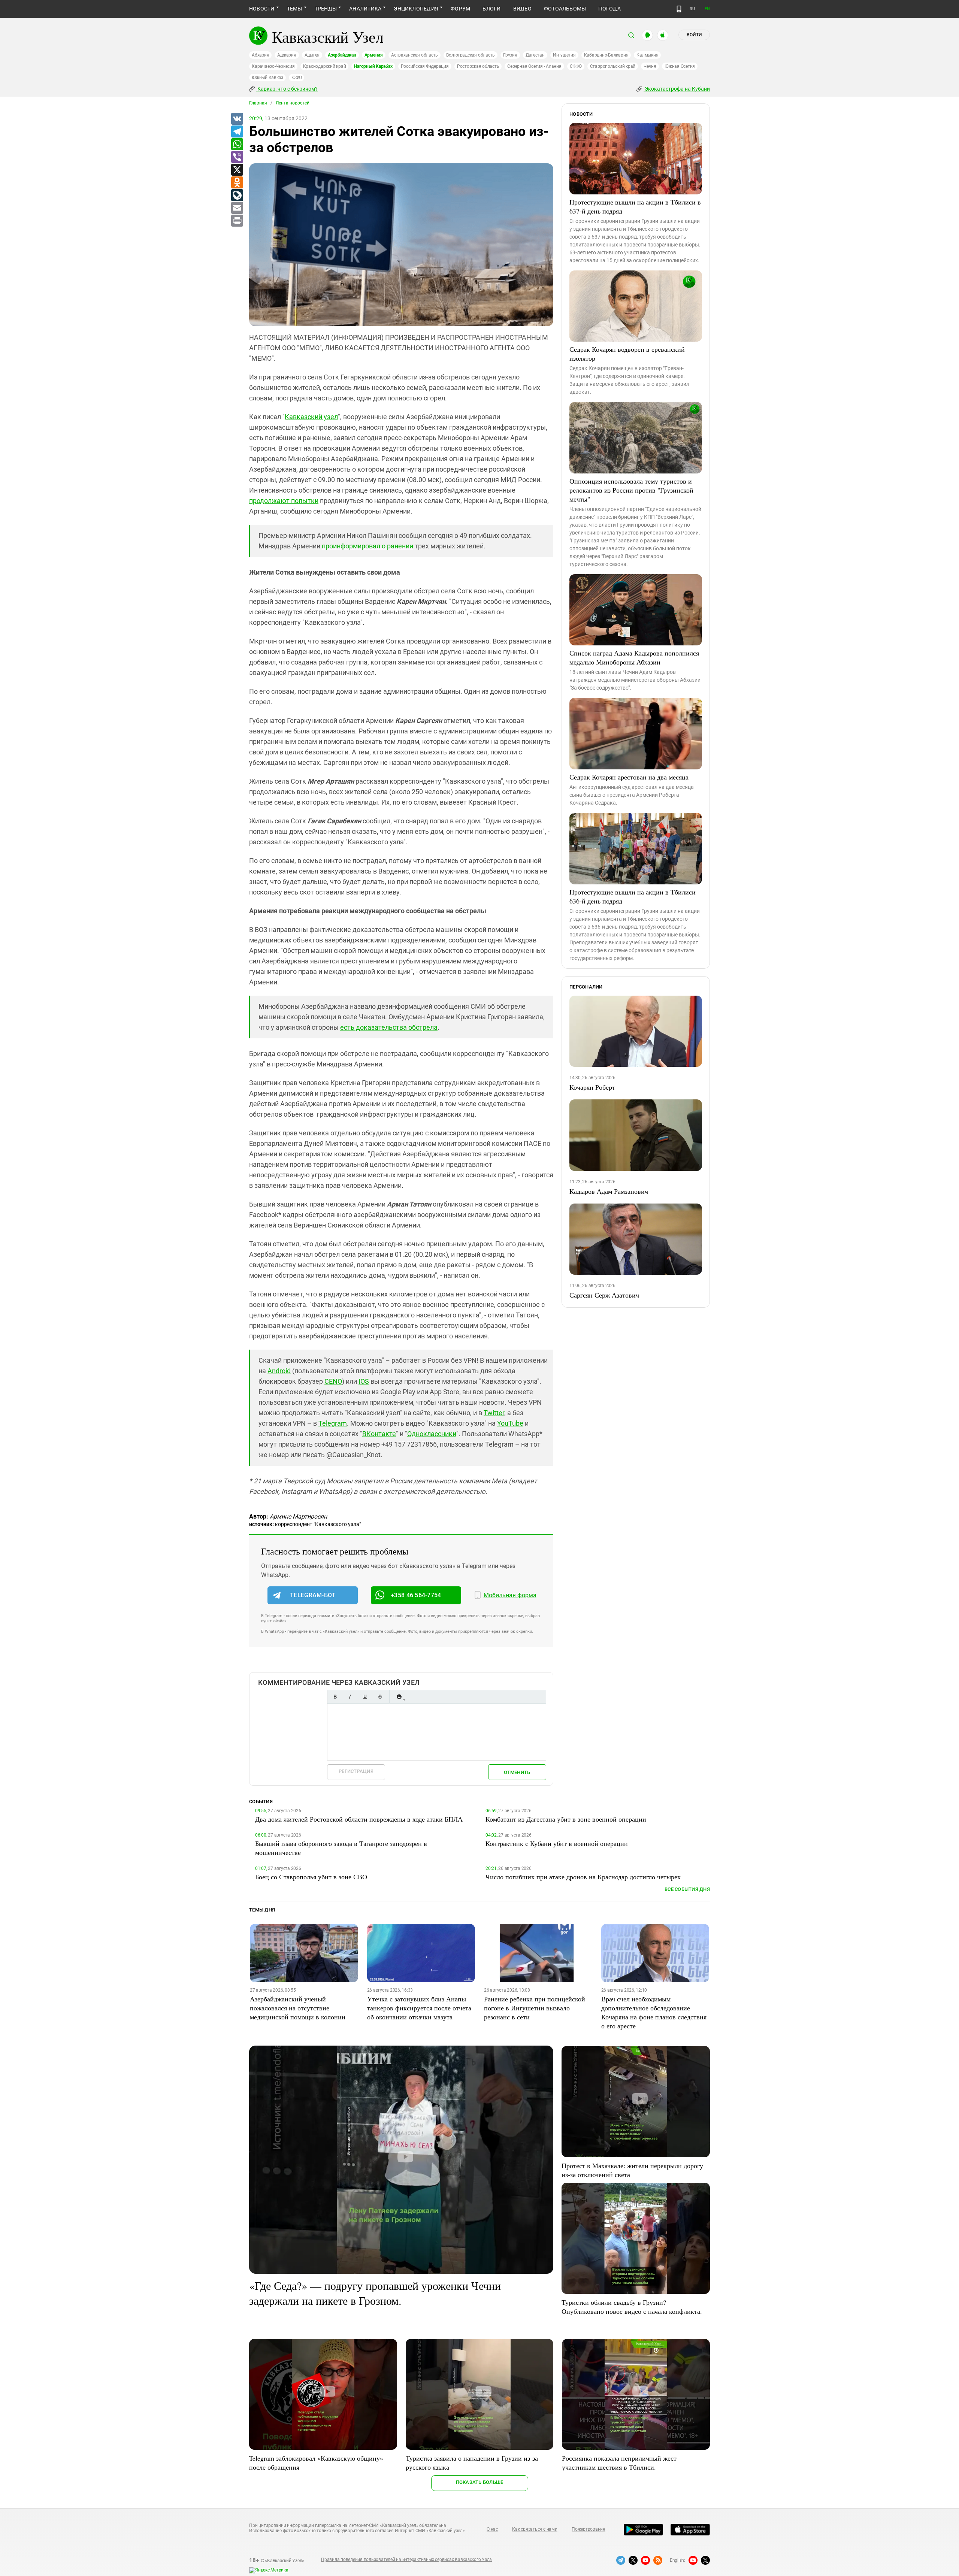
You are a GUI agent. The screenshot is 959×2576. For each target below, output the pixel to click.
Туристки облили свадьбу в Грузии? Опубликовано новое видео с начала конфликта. (632, 2307)
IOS (364, 1381)
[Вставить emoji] (399, 1697)
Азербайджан (342, 55)
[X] (237, 170)
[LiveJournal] (237, 196)
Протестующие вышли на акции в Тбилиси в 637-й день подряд (635, 206)
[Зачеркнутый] (380, 1697)
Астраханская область (415, 55)
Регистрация (356, 1771)
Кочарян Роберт (592, 1087)
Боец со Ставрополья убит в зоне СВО (311, 1877)
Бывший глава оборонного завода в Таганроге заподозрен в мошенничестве (341, 1848)
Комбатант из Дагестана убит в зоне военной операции (566, 1819)
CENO (333, 1381)
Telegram (333, 1423)
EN (707, 9)
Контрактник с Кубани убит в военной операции (557, 1843)
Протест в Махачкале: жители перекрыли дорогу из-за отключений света (632, 2170)
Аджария (287, 55)
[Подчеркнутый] (365, 1697)
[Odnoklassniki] (237, 183)
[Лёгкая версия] (679, 9)
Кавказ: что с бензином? (287, 89)
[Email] (237, 208)
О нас (492, 2529)
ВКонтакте (379, 1434)
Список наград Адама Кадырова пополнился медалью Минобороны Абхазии (634, 657)
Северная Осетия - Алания (534, 66)
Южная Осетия (680, 66)
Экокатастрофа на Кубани (677, 89)
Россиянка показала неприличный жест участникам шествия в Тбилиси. (619, 2463)
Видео (522, 9)
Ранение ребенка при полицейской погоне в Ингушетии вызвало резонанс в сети (535, 2008)
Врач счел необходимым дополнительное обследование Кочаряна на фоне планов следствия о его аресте (654, 2012)
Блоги (491, 9)
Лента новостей (293, 103)
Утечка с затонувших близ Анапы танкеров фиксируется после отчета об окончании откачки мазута (419, 2008)
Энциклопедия (416, 9)
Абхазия (260, 55)
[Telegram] (237, 132)
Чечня (650, 66)
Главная (258, 103)
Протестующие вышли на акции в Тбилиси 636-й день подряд (633, 896)
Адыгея (312, 55)
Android (279, 1371)
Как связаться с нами (535, 2529)
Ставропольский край (613, 66)
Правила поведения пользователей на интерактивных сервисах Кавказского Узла (406, 2560)
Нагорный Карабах (373, 66)
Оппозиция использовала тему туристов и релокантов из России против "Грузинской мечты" (631, 490)
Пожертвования (589, 2529)
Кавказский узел (311, 417)
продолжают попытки (284, 501)
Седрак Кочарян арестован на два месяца (629, 777)
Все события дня (687, 1889)
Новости (262, 9)
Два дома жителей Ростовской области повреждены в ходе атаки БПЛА (359, 1819)
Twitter (494, 1413)
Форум (460, 9)
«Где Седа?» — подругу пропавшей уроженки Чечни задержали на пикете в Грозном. (375, 2293)
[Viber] (237, 157)
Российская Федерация (425, 66)
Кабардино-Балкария (606, 55)
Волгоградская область (471, 55)
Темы (295, 9)
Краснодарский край (325, 66)
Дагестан (535, 55)
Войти (694, 35)
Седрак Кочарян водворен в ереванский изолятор (627, 354)
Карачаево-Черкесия (273, 66)
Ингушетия (564, 55)
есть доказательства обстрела (389, 1027)
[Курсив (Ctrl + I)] (350, 1697)
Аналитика (365, 9)
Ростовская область (478, 66)
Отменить (517, 1772)
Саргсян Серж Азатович (604, 1295)
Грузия (510, 55)
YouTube (510, 1423)
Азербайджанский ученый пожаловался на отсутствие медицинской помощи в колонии (298, 2008)
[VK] (237, 119)
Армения (374, 55)
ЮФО (297, 78)
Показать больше (480, 2482)
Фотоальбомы (565, 9)
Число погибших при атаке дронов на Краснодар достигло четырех (583, 1877)
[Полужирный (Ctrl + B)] (335, 1697)
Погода (609, 9)
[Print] (237, 221)
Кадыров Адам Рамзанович (609, 1191)
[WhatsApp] (237, 145)
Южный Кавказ (267, 78)
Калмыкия (647, 55)
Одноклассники (432, 1434)
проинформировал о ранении (367, 546)
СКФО (576, 66)
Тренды (326, 9)
